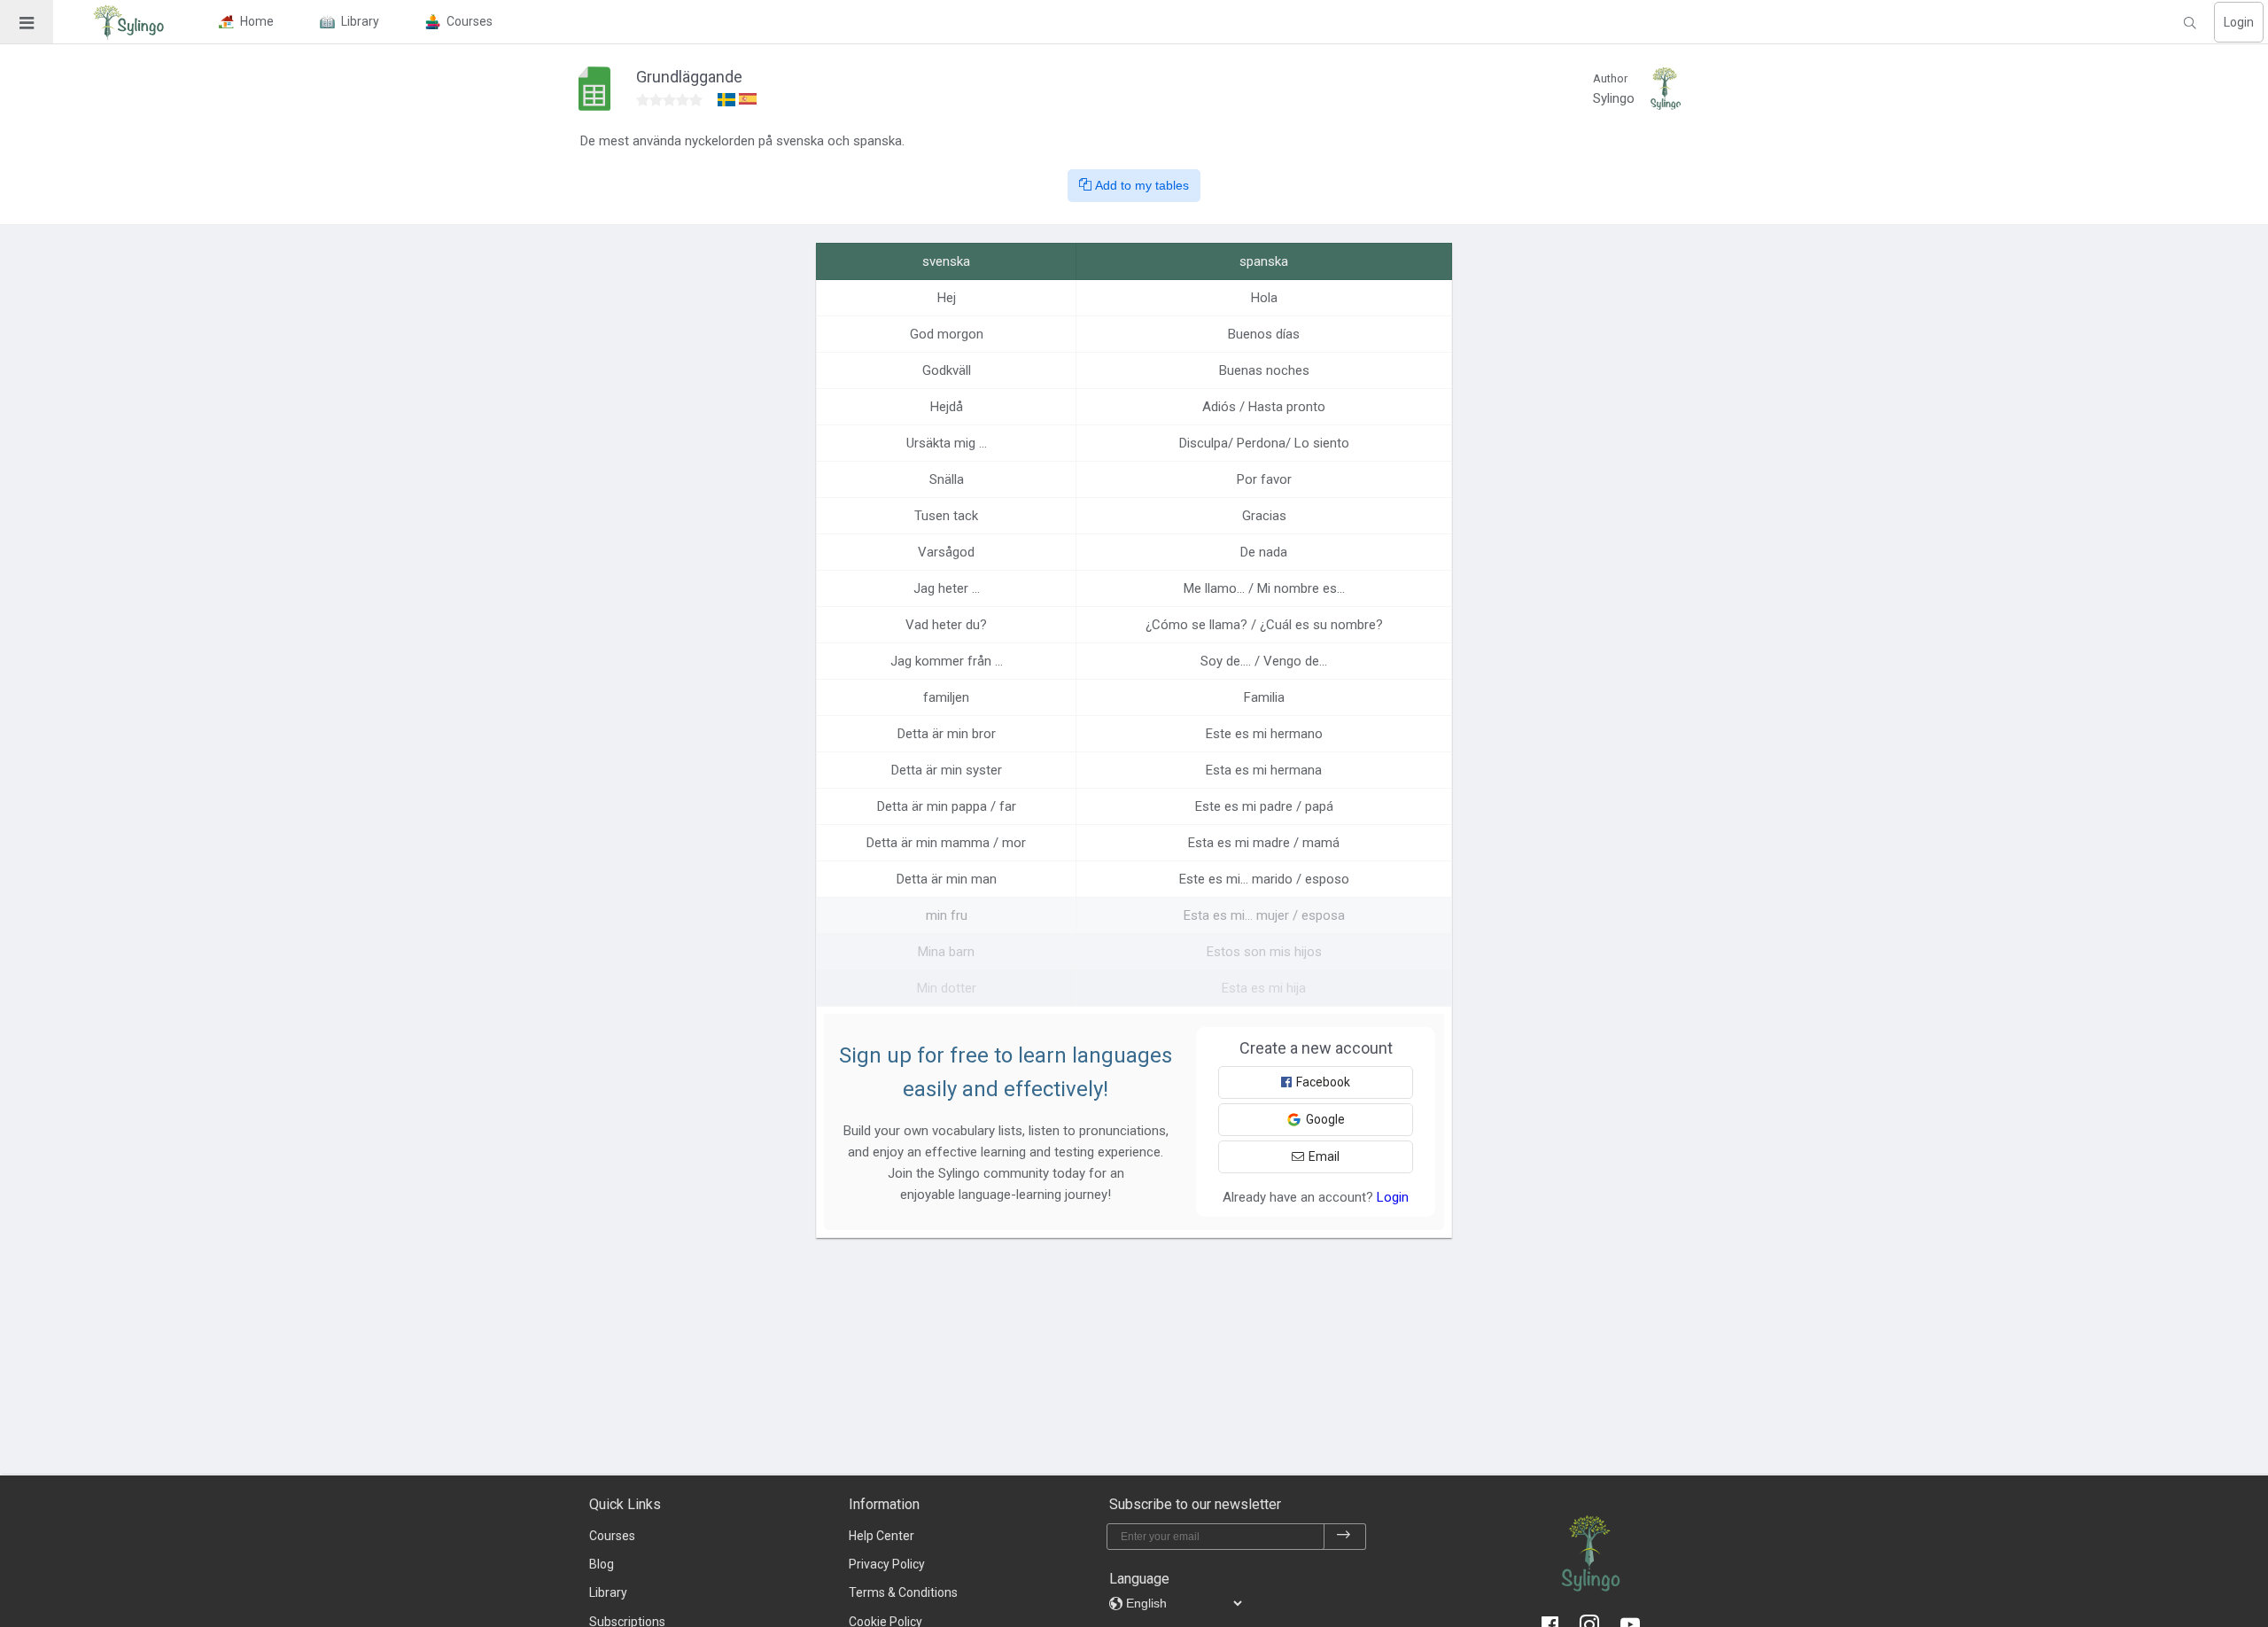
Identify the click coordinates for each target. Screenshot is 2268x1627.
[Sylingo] (128, 22)
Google (1325, 1119)
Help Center (882, 1536)
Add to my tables (1140, 185)
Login (2239, 22)
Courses (612, 1536)
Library (608, 1592)
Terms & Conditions (903, 1592)
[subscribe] (1344, 1537)
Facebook (1323, 1082)
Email (1324, 1156)
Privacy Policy (887, 1564)
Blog (602, 1564)
